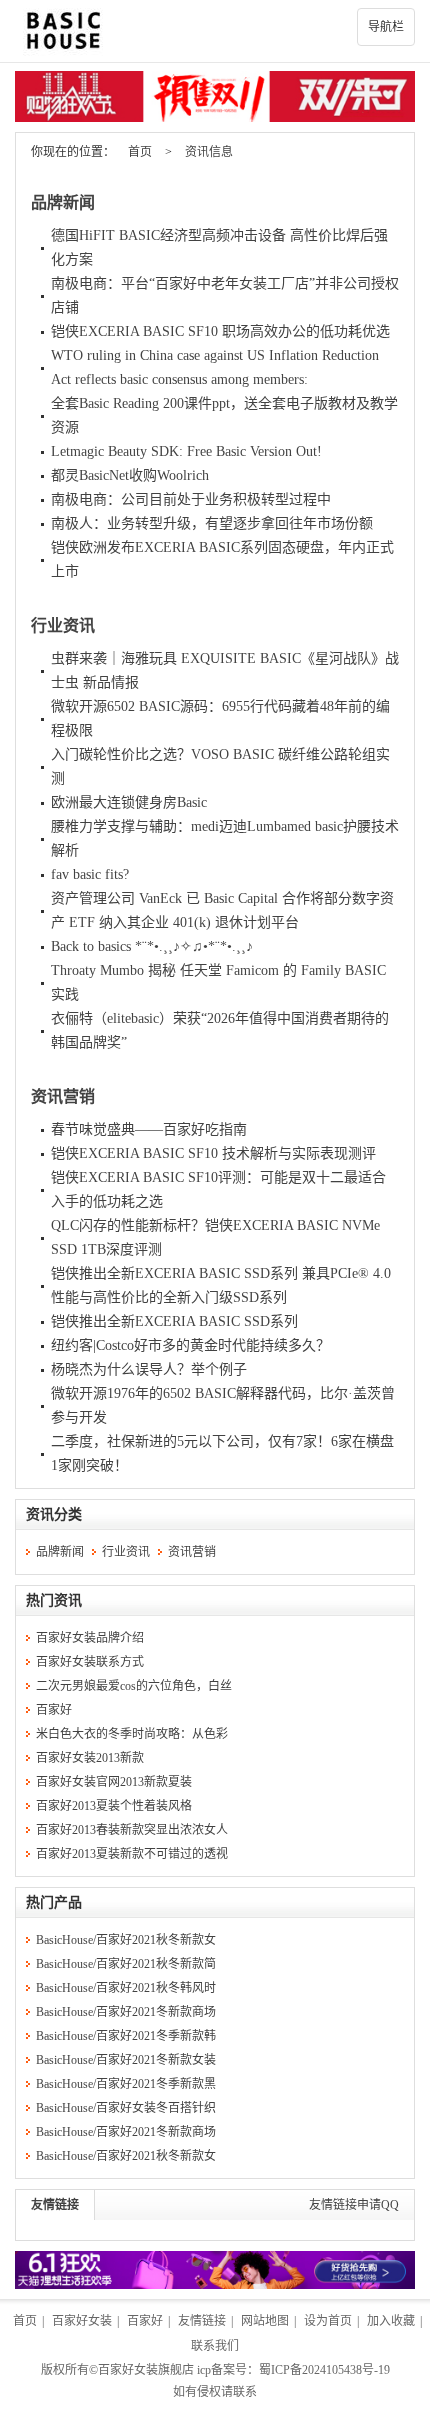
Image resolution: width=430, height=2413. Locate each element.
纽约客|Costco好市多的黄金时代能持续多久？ (190, 1345)
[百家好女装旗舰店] (215, 31)
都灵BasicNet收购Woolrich (130, 475)
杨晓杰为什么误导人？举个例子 (149, 1369)
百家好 (54, 1710)
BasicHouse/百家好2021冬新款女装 (126, 2060)
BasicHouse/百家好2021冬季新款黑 (126, 2084)
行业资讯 (63, 625)
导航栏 (386, 27)
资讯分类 (54, 1514)
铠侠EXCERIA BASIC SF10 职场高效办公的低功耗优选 (220, 331)
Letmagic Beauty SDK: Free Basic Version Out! (186, 451)
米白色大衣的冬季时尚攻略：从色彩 (132, 1734)
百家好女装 (82, 2321)
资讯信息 (209, 152)
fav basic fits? (90, 874)
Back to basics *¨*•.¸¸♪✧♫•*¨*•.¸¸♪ (152, 946)
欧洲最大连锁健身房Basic (129, 802)
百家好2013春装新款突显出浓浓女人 (132, 1830)
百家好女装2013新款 (90, 1758)
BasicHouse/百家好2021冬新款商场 (126, 2012)
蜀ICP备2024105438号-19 (324, 2370)
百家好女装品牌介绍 (90, 1638)
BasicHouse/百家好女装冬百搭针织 (126, 2108)
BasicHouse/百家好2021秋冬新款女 (126, 1940)
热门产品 (54, 1902)
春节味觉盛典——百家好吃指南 (149, 1129)
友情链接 (55, 2205)
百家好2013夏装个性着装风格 (114, 1806)
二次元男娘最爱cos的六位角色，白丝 (134, 1686)
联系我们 (215, 2346)
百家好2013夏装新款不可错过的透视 (132, 1854)
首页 (140, 152)
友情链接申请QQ (354, 2205)
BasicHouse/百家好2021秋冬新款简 (126, 1964)
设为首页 (328, 2321)
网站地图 (265, 2321)
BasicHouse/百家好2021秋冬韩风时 (126, 1988)
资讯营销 (63, 1096)
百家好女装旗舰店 (146, 2370)
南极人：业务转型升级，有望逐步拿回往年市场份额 (212, 523)
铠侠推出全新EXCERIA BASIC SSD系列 (174, 1321)
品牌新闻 (63, 202)
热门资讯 (54, 1600)
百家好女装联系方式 (90, 1662)
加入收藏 (391, 2321)
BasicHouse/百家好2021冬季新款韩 (126, 2036)
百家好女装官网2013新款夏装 (114, 1782)
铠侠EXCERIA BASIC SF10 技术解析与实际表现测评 (213, 1153)
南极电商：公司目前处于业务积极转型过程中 (191, 499)
